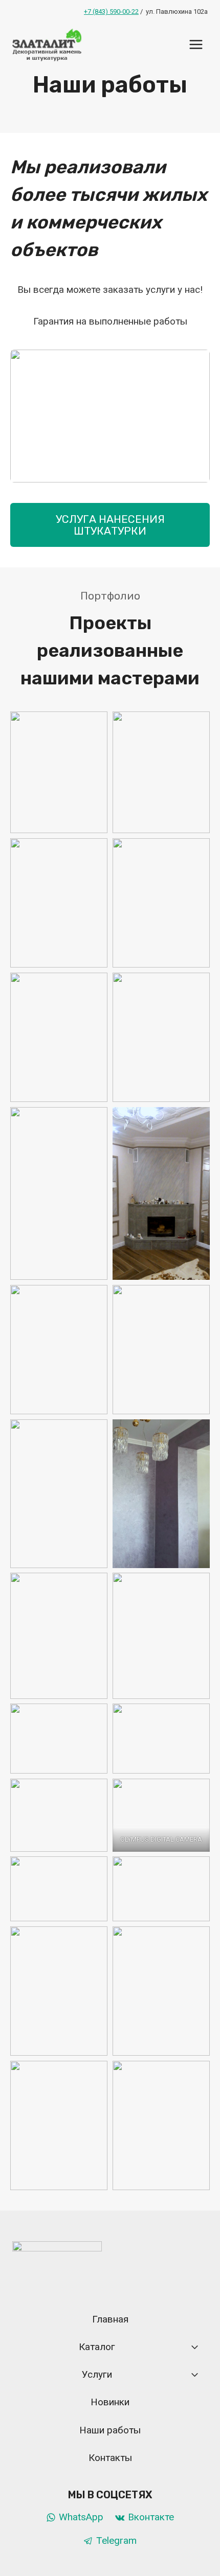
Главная (110, 2319)
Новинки (110, 2402)
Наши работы (110, 2430)
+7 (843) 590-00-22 (111, 11)
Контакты (110, 2458)
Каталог (97, 2347)
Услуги (97, 2374)
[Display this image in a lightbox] (110, 416)
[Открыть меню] (196, 44)
